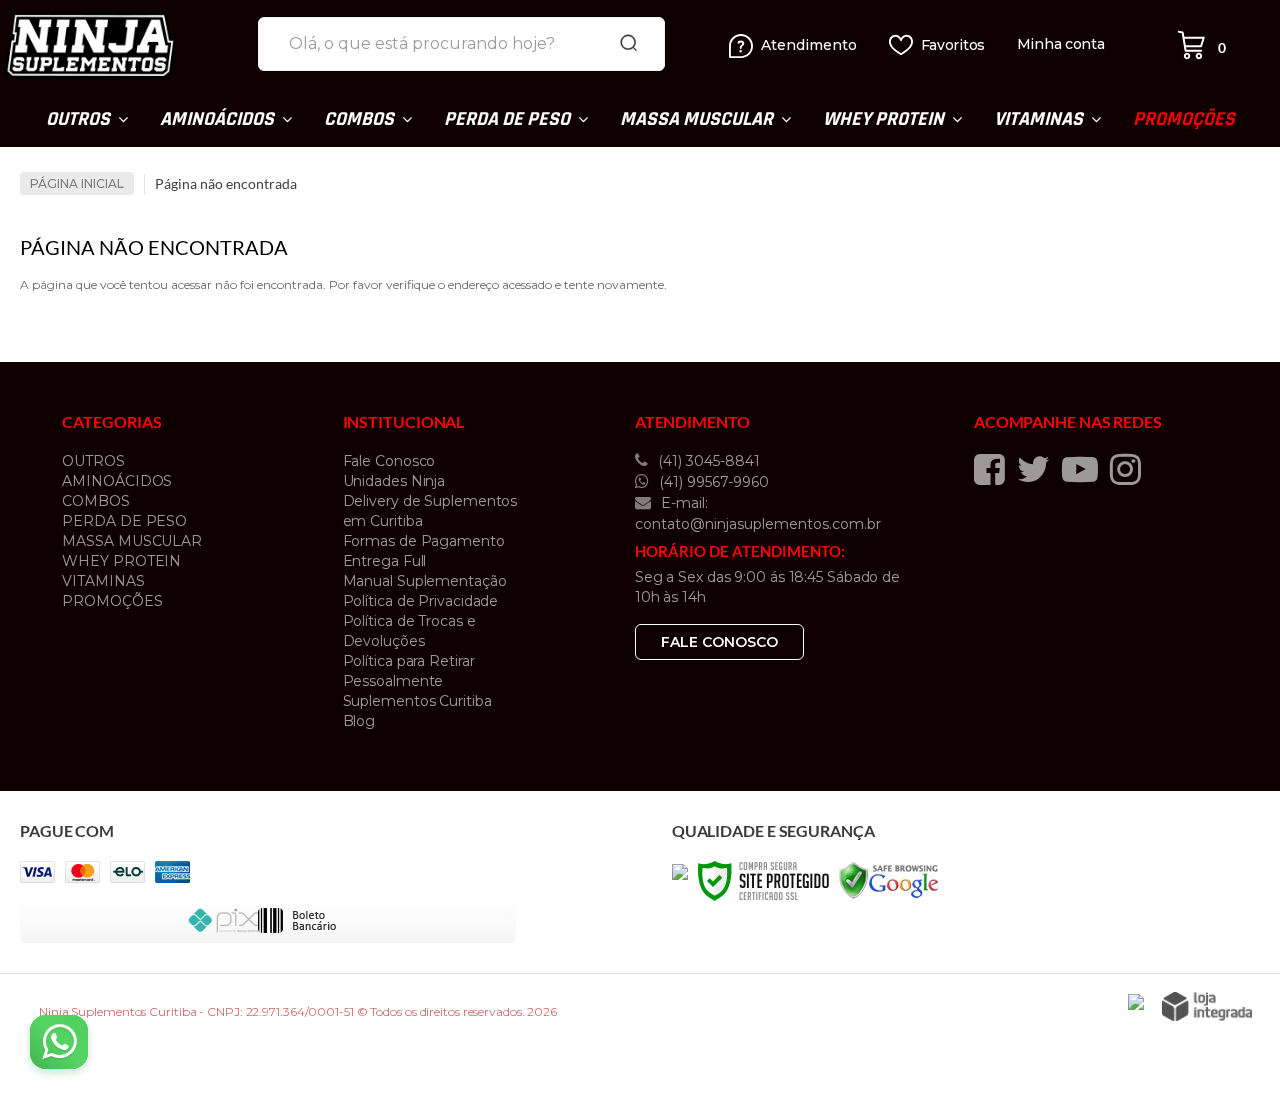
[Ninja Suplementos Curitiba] (123, 45)
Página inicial (77, 183)
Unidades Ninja (394, 481)
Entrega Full (385, 561)
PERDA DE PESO (124, 521)
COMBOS (95, 501)
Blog (359, 721)
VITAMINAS (103, 581)
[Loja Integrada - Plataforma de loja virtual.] (1207, 1006)
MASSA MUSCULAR (132, 541)
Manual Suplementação (425, 581)
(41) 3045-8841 (707, 461)
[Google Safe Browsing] (889, 879)
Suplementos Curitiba (417, 701)
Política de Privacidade (421, 601)
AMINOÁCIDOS (117, 481)
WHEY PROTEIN (121, 561)
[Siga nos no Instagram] (1130, 469)
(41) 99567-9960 (712, 482)
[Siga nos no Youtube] (1085, 469)
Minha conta (1061, 44)
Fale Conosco (389, 461)
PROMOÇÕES (112, 601)
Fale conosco (719, 642)
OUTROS (93, 461)
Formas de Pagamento (424, 541)
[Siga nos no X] (1038, 469)
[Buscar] (629, 44)
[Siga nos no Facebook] (994, 469)
